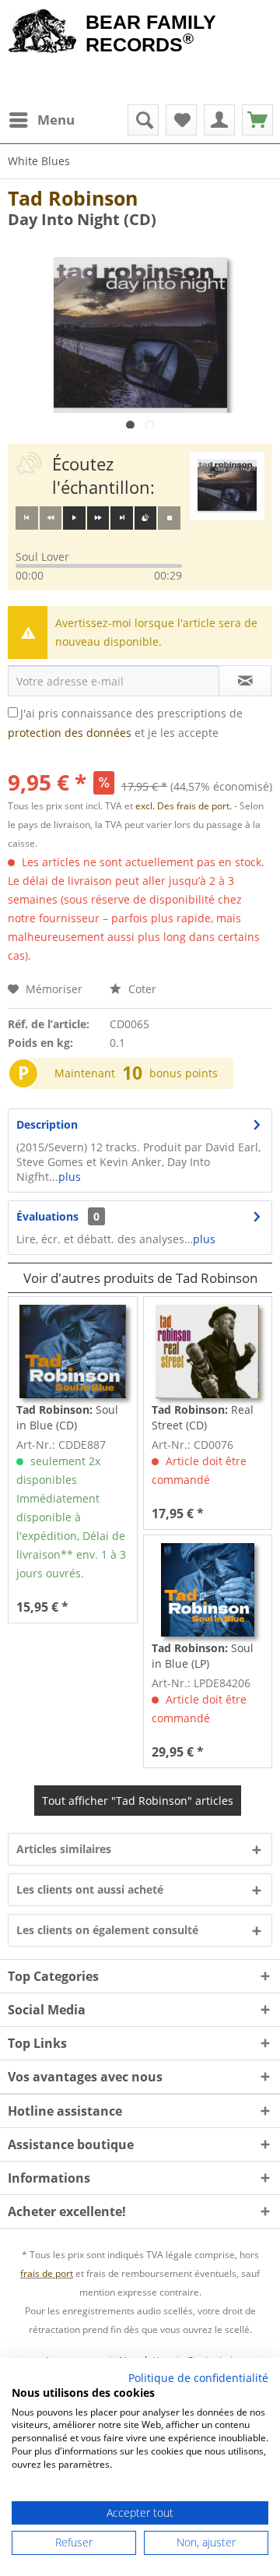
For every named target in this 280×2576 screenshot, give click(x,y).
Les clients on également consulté (107, 1930)
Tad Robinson (73, 198)
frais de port (47, 2273)
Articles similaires (64, 1849)
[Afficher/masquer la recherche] (143, 120)
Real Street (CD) (203, 1417)
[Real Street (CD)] (208, 1351)
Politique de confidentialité (198, 2378)
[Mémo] (181, 120)
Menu (56, 120)
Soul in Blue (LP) (203, 1656)
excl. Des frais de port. (185, 806)
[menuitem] (41, 120)
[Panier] (257, 120)
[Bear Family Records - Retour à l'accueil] (43, 33)
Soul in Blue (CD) (67, 1417)
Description (47, 1124)
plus (70, 1177)
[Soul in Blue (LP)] (208, 1590)
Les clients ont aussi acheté (90, 1889)
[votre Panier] (219, 120)
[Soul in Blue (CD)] (72, 1351)
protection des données (70, 733)
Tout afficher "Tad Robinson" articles (138, 1801)
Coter (141, 989)
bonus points (184, 1073)
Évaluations (47, 1216)
